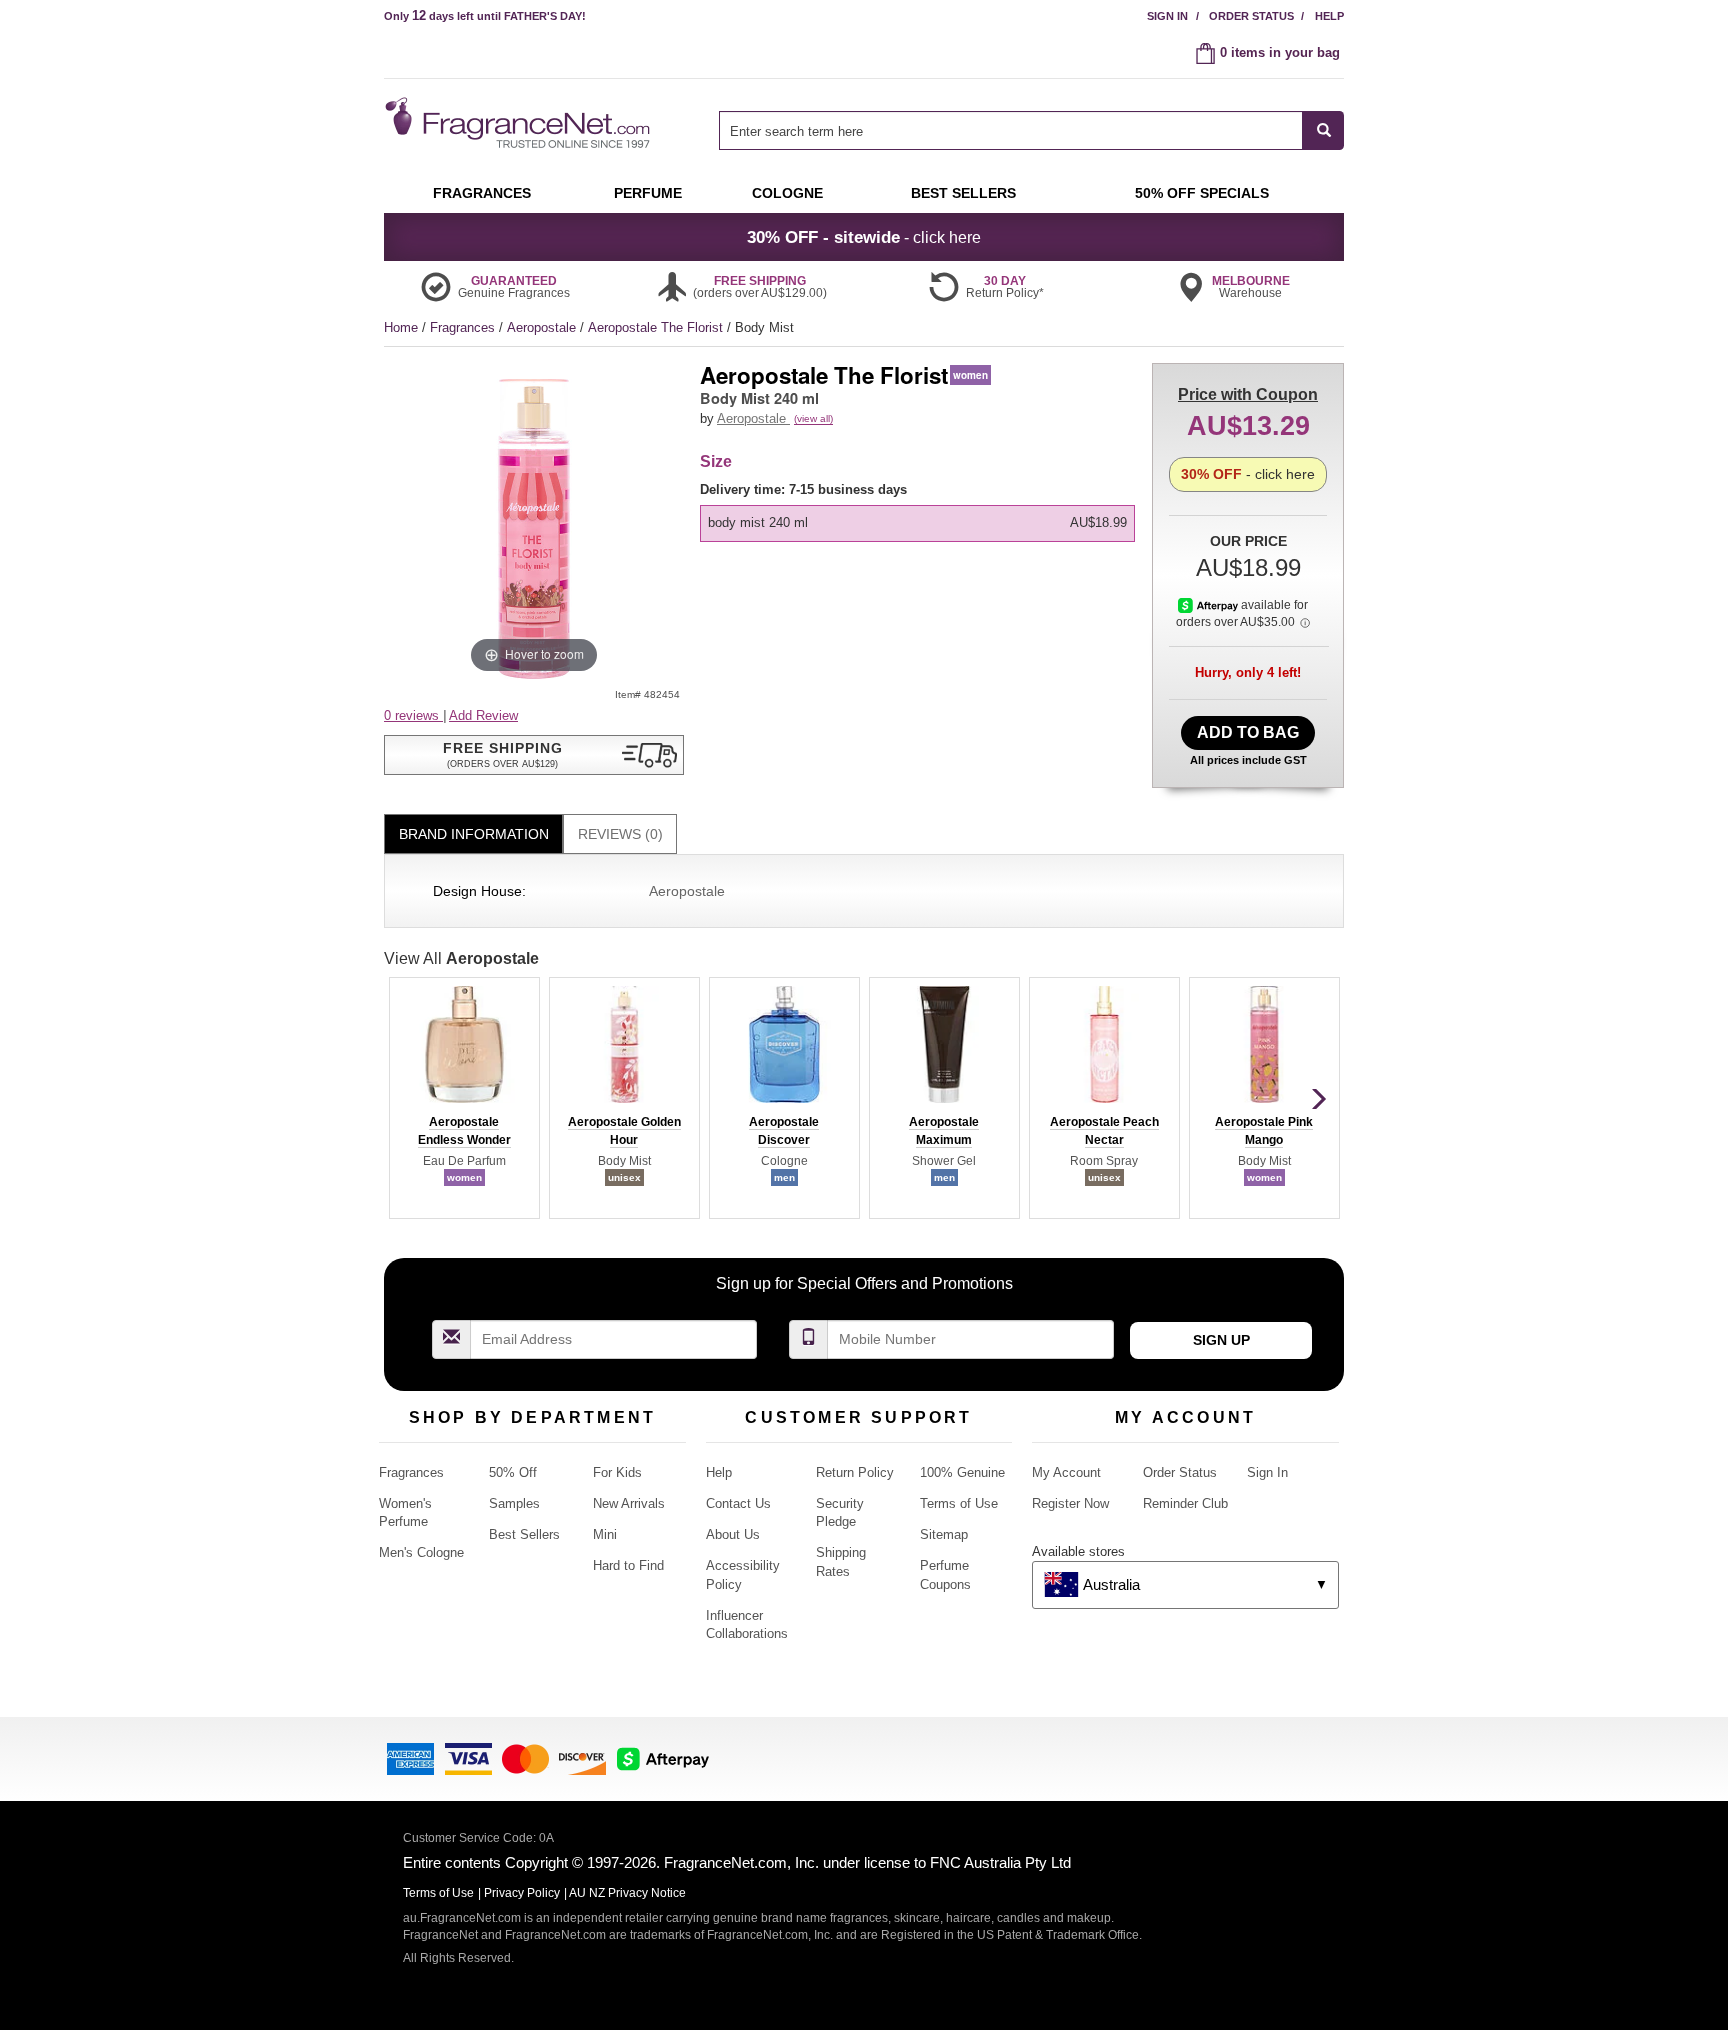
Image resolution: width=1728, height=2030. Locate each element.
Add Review (483, 715)
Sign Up (1221, 1340)
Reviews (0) (620, 834)
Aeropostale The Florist (657, 327)
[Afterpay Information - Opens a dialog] (1209, 605)
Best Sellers (524, 1534)
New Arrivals (629, 1503)
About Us (733, 1534)
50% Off (513, 1472)
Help (1329, 16)
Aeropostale (543, 327)
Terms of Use (959, 1503)
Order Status (1251, 16)
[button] (534, 755)
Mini (605, 1534)
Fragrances (464, 327)
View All (461, 958)
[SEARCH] (1323, 130)
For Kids (617, 1472)
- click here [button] (864, 237)
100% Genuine (962, 1472)
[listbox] (921, 511)
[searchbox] (1011, 130)
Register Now (1070, 1503)
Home (401, 327)
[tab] (473, 834)
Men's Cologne (421, 1552)
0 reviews (413, 715)
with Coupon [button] (1248, 394)
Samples (514, 1503)
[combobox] (1031, 130)
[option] (917, 523)
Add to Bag (1248, 732)
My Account (1066, 1472)
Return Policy (855, 1472)
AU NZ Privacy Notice (627, 1893)
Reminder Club (1185, 1503)
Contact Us (738, 1503)
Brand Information (474, 834)
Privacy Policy (522, 1893)
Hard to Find (628, 1565)
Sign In (1167, 16)
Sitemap (944, 1534)
